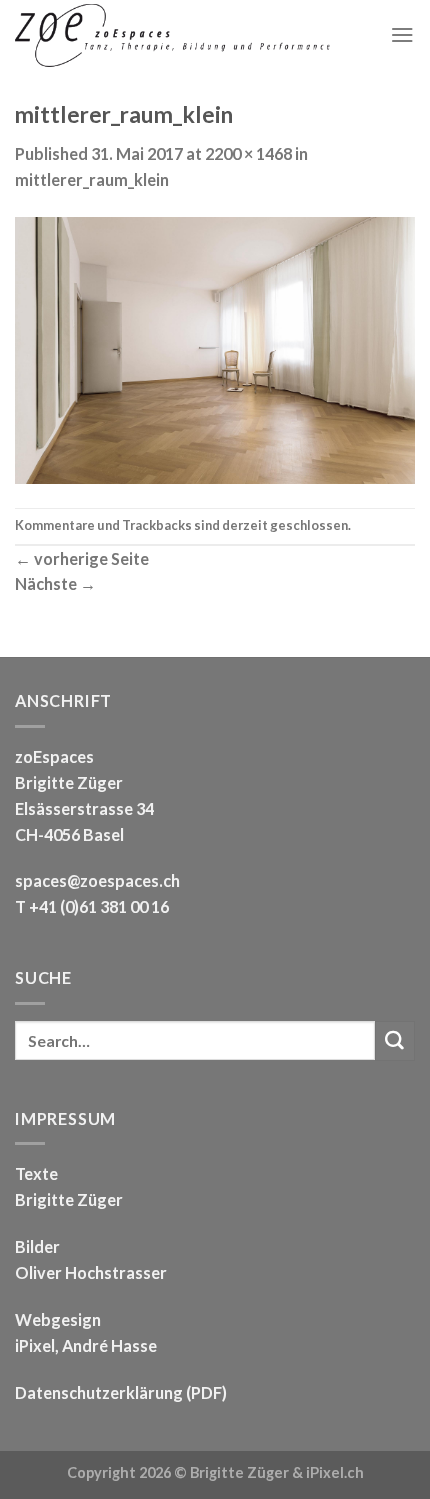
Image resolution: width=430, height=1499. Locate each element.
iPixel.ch (335, 1472)
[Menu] (402, 34)
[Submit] (395, 1041)
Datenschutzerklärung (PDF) (121, 1392)
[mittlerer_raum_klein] (215, 347)
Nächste (55, 583)
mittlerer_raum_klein (92, 179)
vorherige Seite (82, 558)
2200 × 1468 (248, 153)
